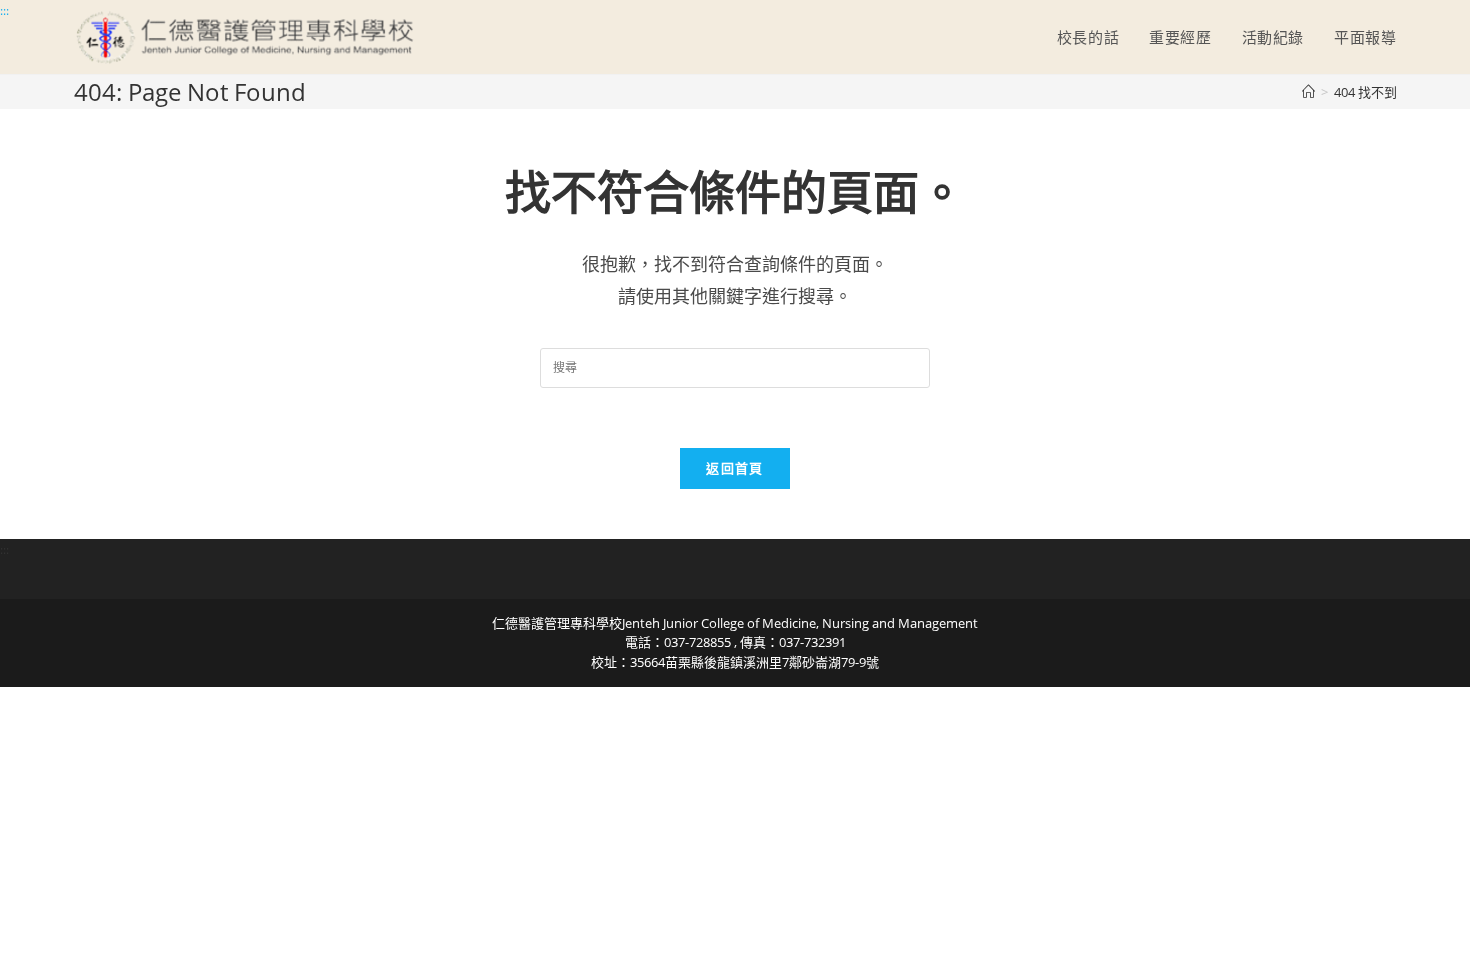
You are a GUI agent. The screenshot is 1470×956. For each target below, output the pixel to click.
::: (4, 10)
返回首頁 (734, 468)
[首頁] (1308, 92)
